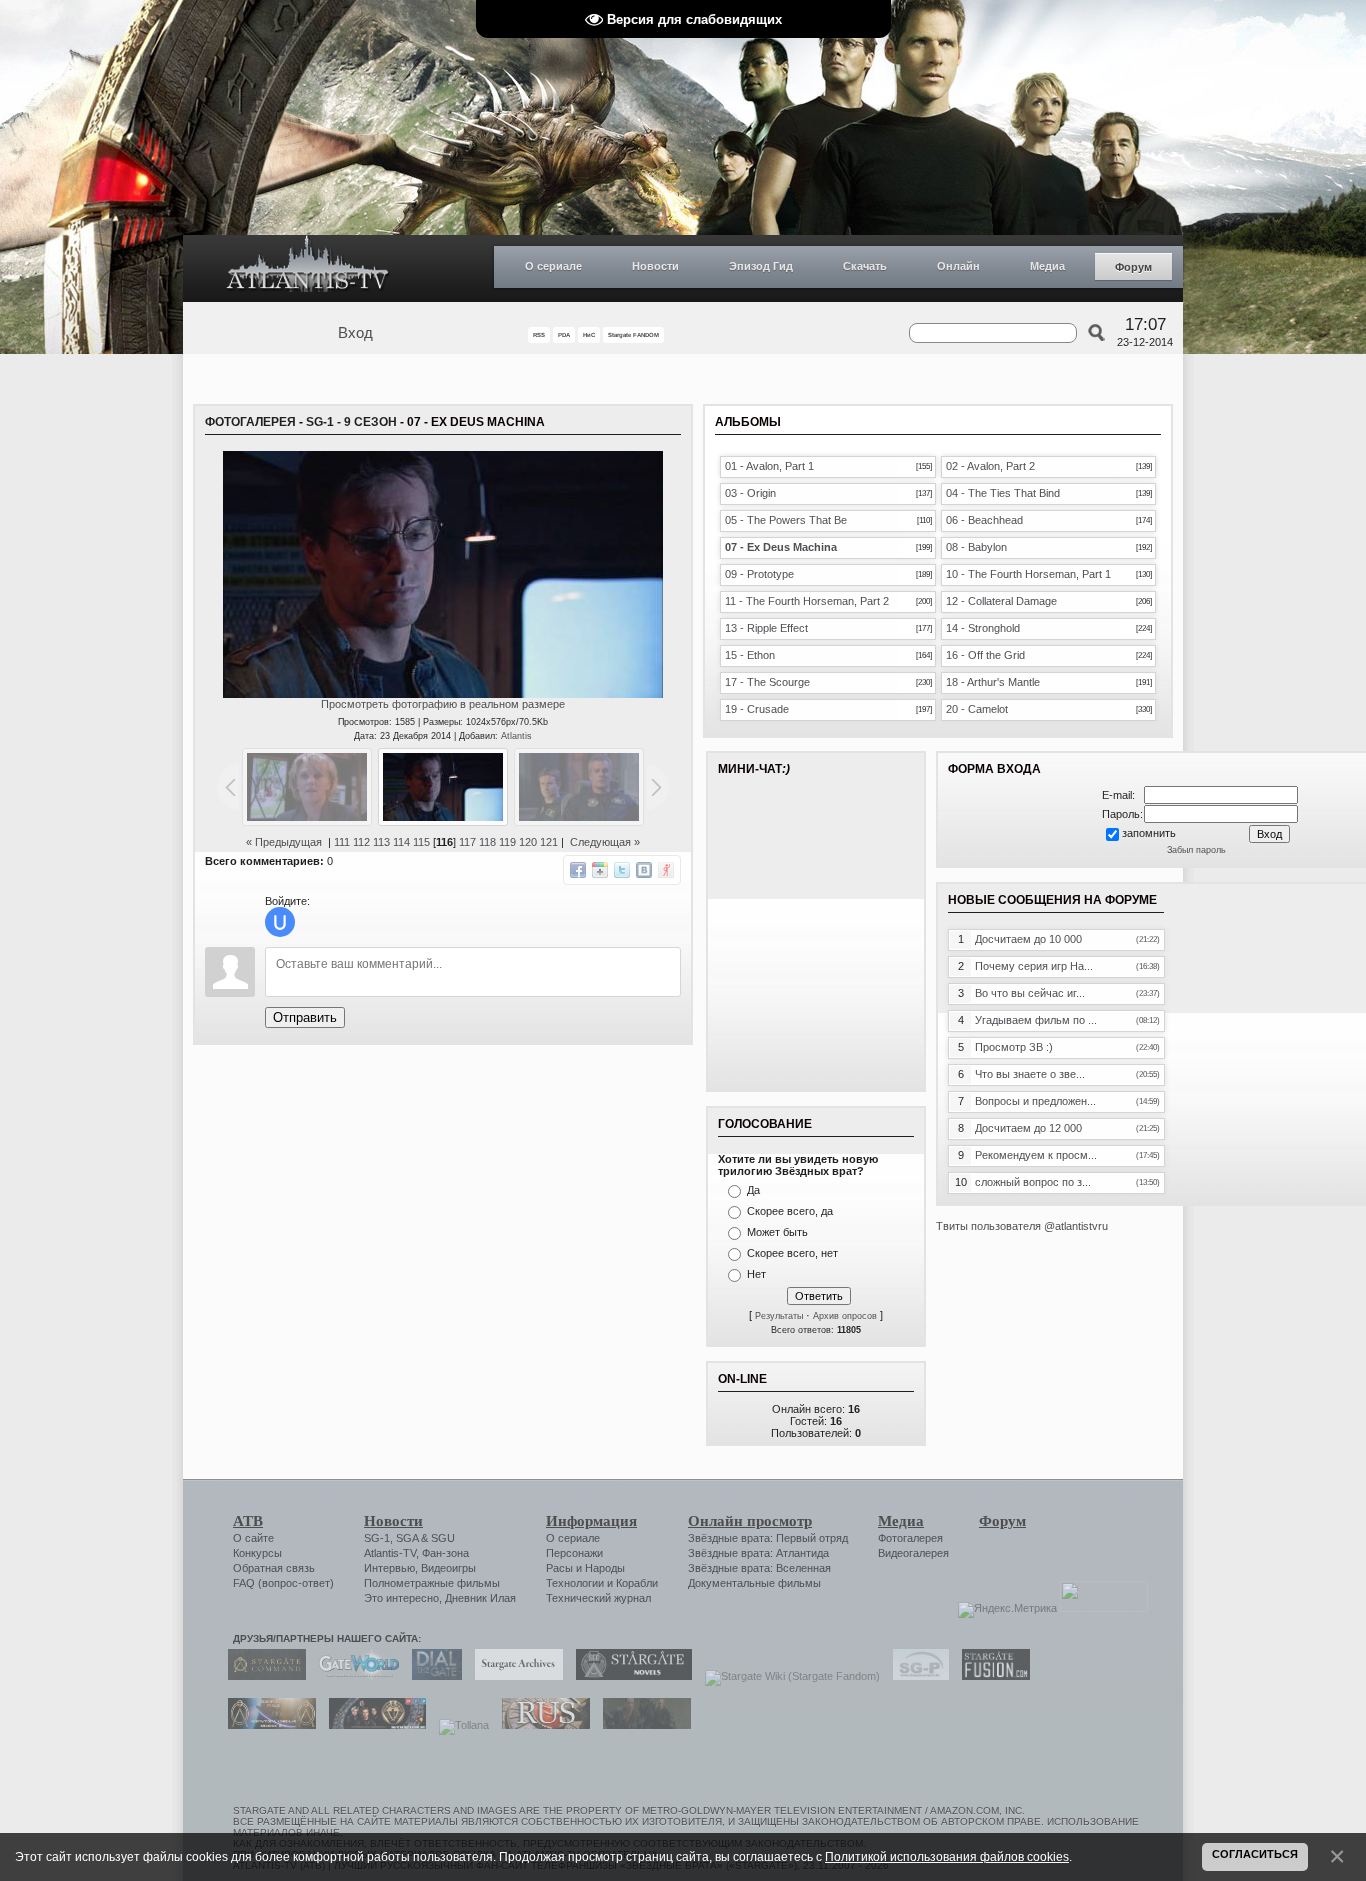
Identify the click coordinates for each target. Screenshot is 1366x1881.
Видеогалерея (913, 1553)
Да (753, 1190)
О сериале (553, 266)
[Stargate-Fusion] (991, 1676)
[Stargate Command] (262, 1676)
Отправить (305, 1017)
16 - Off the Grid (985, 655)
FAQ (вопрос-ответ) (283, 1583)
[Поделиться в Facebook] (578, 870)
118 (487, 842)
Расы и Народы (585, 1568)
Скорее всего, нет (792, 1253)
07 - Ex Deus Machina (781, 547)
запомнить (1149, 833)
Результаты (779, 1316)
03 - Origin (750, 493)
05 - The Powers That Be (786, 520)
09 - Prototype (759, 574)
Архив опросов (845, 1316)
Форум (1133, 267)
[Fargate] (541, 1725)
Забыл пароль (1196, 850)
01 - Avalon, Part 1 (769, 466)
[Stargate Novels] (629, 1676)
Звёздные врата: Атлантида (758, 1553)
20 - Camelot (977, 709)
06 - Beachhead (984, 520)
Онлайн (958, 266)
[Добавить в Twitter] (622, 870)
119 (507, 842)
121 (549, 842)
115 (421, 842)
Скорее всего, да (790, 1211)
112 (361, 842)
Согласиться (1255, 1854)
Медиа (1047, 266)
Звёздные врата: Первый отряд (768, 1538)
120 (528, 842)
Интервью (389, 1568)
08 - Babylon (976, 547)
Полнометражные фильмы (432, 1583)
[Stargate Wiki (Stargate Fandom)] (787, 1676)
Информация (591, 1521)
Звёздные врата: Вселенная (759, 1568)
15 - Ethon (750, 655)
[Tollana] (459, 1725)
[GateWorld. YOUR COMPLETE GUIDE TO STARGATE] (354, 1676)
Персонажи (574, 1553)
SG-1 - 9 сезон (351, 422)
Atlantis (516, 736)
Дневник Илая (480, 1598)
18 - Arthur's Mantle (993, 682)
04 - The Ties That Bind (1003, 493)
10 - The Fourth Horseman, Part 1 (1028, 574)
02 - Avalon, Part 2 (990, 466)
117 (467, 842)
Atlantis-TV (390, 1553)
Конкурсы (257, 1553)
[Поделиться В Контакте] (644, 870)
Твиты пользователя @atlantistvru (1022, 1226)
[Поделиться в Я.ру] (666, 870)
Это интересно (401, 1598)
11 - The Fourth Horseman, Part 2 (807, 601)
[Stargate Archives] (514, 1676)
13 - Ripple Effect (766, 628)
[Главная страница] (308, 268)
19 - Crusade (757, 709)
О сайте (253, 1538)
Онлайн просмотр (750, 1521)
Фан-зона (445, 1553)
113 (381, 842)
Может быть (777, 1232)
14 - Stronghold (983, 628)
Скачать (865, 266)
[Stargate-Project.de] (916, 1676)
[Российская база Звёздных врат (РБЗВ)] (372, 1725)
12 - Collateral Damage (1001, 601)
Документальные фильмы (754, 1583)
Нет (756, 1274)
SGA (407, 1538)
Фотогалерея (250, 422)
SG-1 (377, 1538)
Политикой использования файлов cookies (947, 1856)
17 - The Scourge (767, 682)
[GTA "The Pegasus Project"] (642, 1725)
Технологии (575, 1583)
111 (342, 842)
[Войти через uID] (280, 922)
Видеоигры (448, 1568)
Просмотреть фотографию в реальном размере (443, 704)
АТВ (248, 1521)
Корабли (637, 1583)
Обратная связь (274, 1568)
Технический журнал (598, 1598)
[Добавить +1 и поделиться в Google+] (600, 870)
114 (401, 842)
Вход (355, 333)
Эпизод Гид (761, 266)
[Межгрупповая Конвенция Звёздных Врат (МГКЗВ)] (267, 1725)
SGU (443, 1538)
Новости (655, 266)
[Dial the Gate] (432, 1676)
